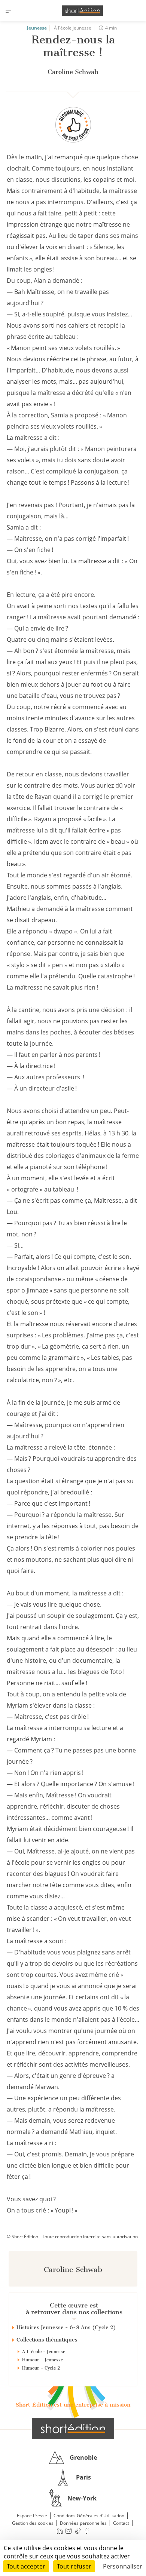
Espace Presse (32, 2516)
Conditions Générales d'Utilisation (89, 2516)
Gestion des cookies (33, 2523)
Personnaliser (123, 2566)
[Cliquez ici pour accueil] (73, 2428)
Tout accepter (26, 2566)
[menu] (9, 10)
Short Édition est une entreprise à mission (73, 2405)
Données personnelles (83, 2523)
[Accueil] (82, 11)
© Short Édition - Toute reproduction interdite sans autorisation (72, 2237)
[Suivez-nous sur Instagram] (69, 2531)
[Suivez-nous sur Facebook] (87, 2531)
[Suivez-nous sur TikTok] (78, 2531)
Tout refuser (74, 2566)
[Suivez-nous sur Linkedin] (60, 2531)
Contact (121, 2523)
